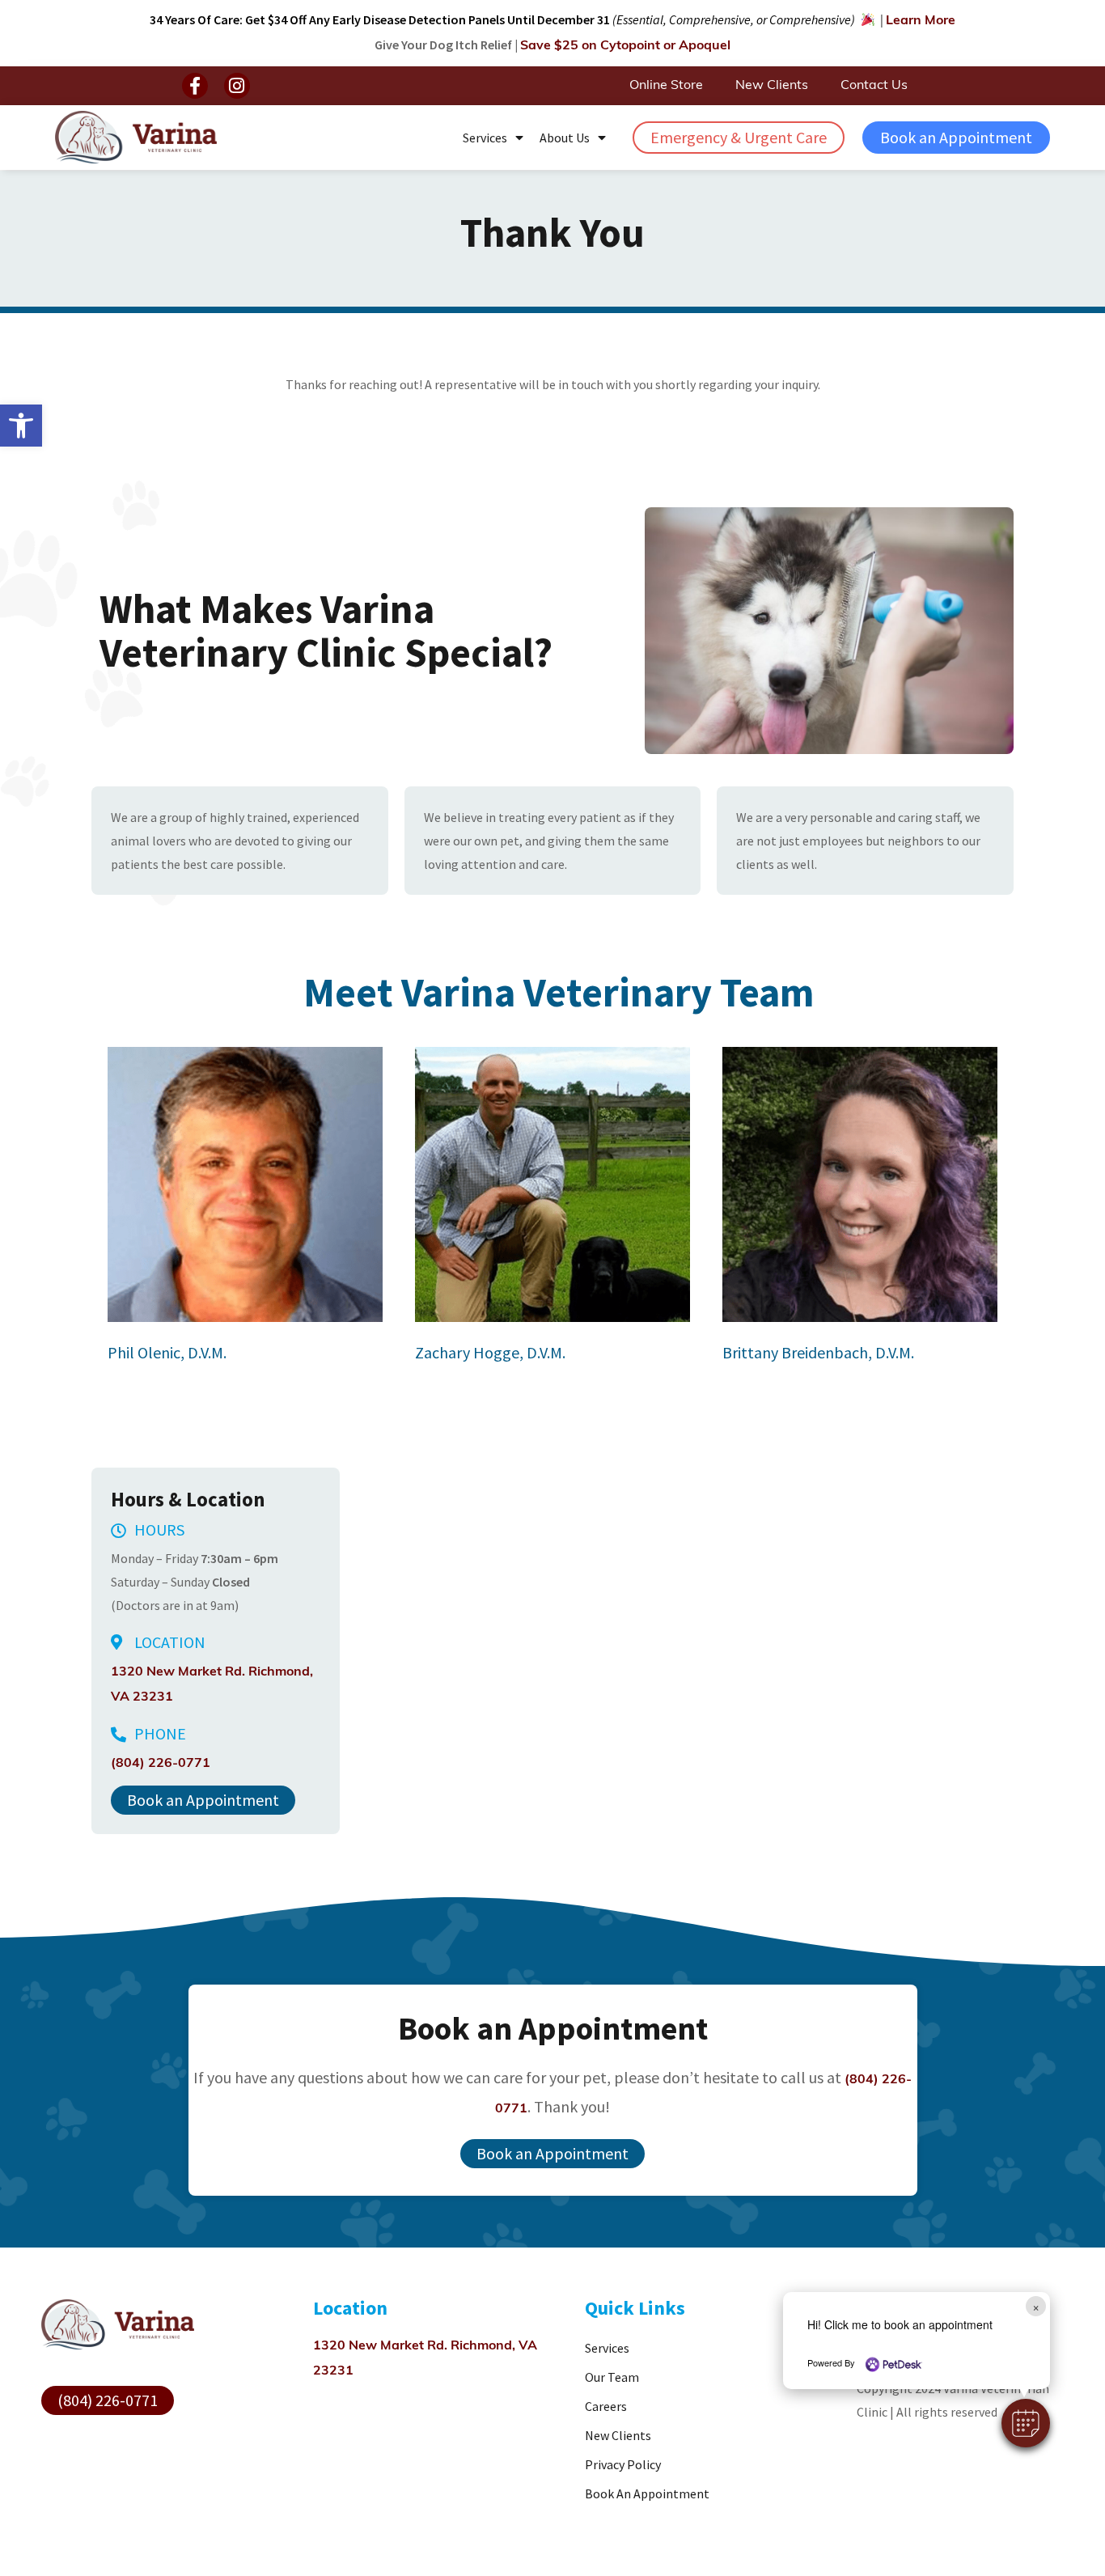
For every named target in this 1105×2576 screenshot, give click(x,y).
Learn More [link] (921, 21)
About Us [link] (565, 138)
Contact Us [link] (874, 86)
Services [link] (485, 138)
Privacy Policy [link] (623, 2464)
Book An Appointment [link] (647, 2493)
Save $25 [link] (625, 46)
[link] (21, 426)
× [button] (1036, 2306)
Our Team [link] (612, 2377)
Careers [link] (606, 2406)
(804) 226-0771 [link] (161, 1764)
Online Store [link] (666, 86)
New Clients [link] (772, 86)
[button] (195, 86)
